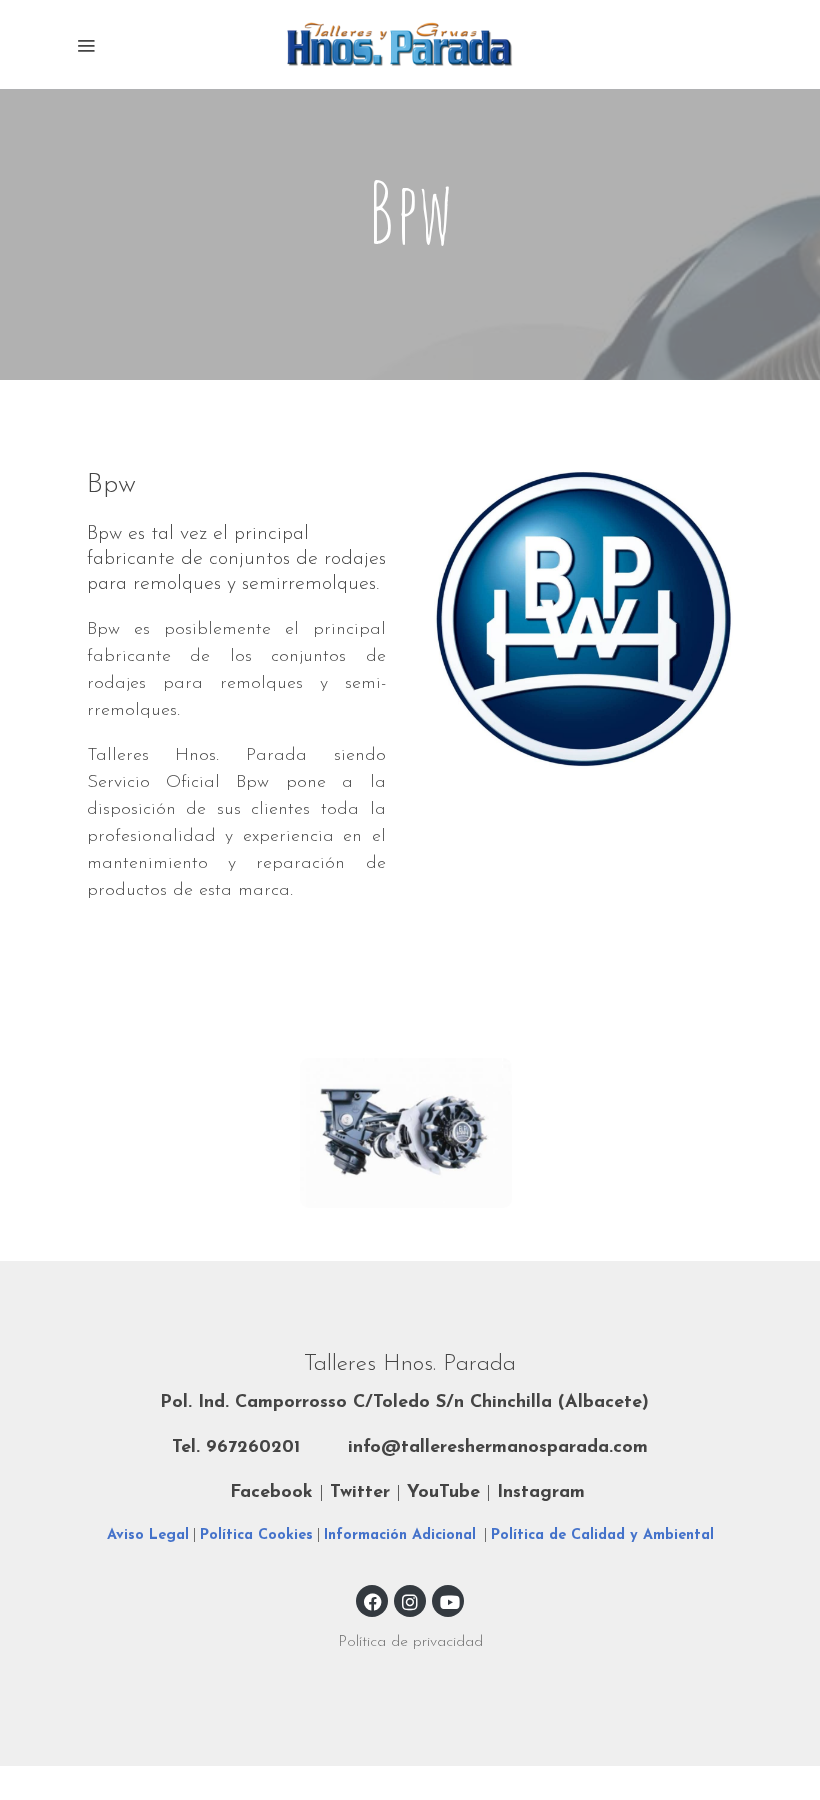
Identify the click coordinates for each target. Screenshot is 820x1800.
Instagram (541, 1493)
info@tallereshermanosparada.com (498, 1448)
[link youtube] (450, 1601)
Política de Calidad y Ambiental (602, 1535)
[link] (410, 44)
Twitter (363, 1493)
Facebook (271, 1493)
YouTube (443, 1493)
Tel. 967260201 (236, 1448)
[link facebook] (373, 1601)
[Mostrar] (406, 1133)
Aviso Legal (148, 1535)
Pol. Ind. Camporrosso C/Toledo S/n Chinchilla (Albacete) (404, 1403)
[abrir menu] (86, 45)
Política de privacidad (410, 1642)
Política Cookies (256, 1535)
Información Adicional (400, 1535)
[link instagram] (410, 1601)
